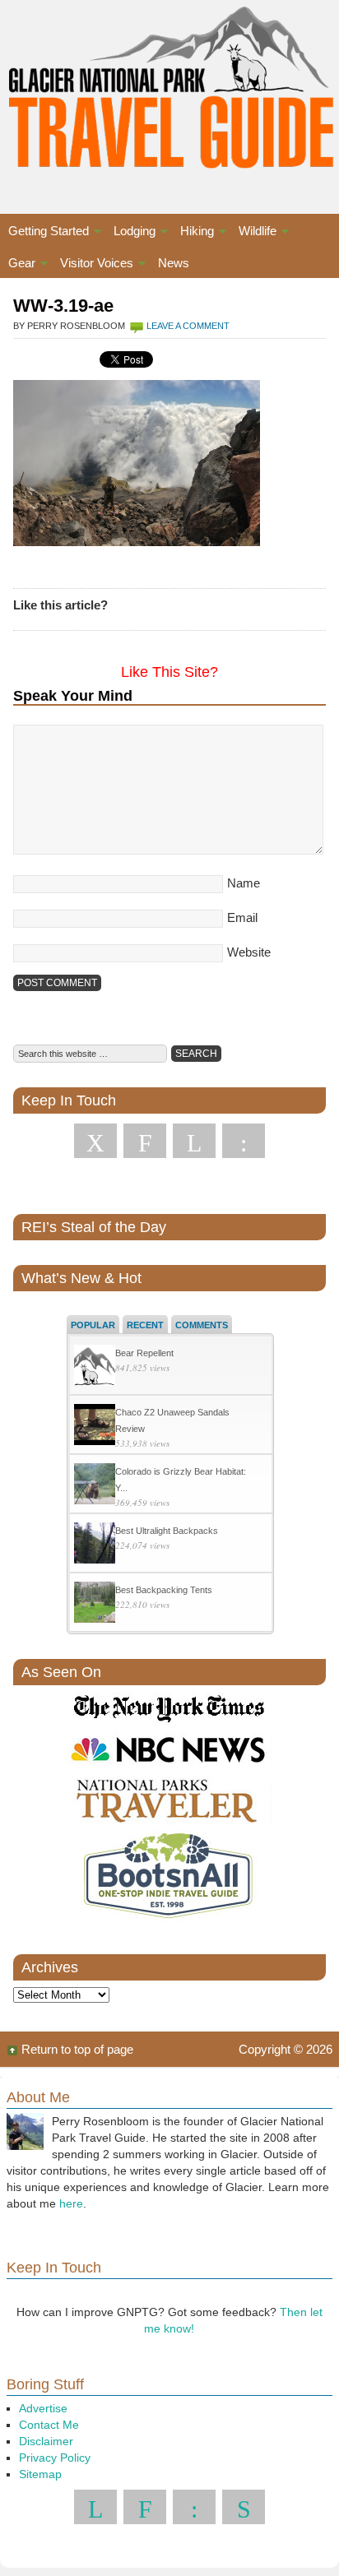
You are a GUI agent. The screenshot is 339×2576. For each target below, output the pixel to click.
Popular (93, 1325)
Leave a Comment (188, 326)
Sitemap (40, 2474)
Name (244, 883)
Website (249, 952)
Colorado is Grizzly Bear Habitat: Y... (181, 1480)
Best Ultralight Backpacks (167, 1531)
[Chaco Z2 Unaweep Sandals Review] (95, 1427)
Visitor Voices (93, 265)
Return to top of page (77, 2049)
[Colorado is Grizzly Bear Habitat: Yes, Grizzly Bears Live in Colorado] (95, 1486)
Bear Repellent (144, 1353)
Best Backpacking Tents (164, 1590)
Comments (202, 1325)
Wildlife (253, 233)
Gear (18, 265)
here (71, 2203)
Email (242, 917)
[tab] (93, 1324)
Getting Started (44, 233)
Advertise (43, 2408)
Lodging (130, 233)
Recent (145, 1325)
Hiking (193, 233)
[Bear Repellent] (95, 1367)
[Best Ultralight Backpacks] (95, 1545)
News (174, 263)
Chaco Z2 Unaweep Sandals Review (172, 1420)
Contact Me (49, 2425)
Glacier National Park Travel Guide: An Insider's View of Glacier (169, 90)
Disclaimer (46, 2441)
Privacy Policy (55, 2458)
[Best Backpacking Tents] (95, 1604)
